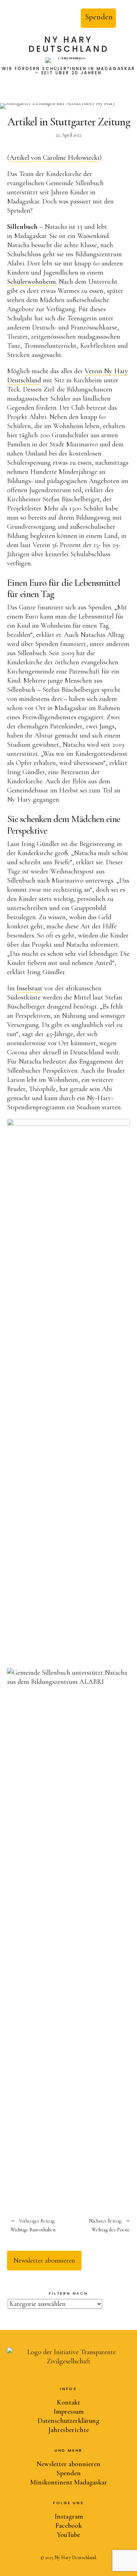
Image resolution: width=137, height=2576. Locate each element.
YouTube (68, 2535)
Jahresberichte (68, 2430)
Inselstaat (30, 988)
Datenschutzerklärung (68, 2421)
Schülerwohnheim (31, 282)
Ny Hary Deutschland (69, 45)
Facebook (69, 2526)
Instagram (69, 2517)
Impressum (68, 2412)
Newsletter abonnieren (44, 2261)
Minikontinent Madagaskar (69, 2482)
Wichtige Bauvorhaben (33, 2226)
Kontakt (68, 2402)
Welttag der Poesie (99, 2226)
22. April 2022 (68, 135)
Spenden (99, 17)
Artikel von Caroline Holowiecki (54, 158)
